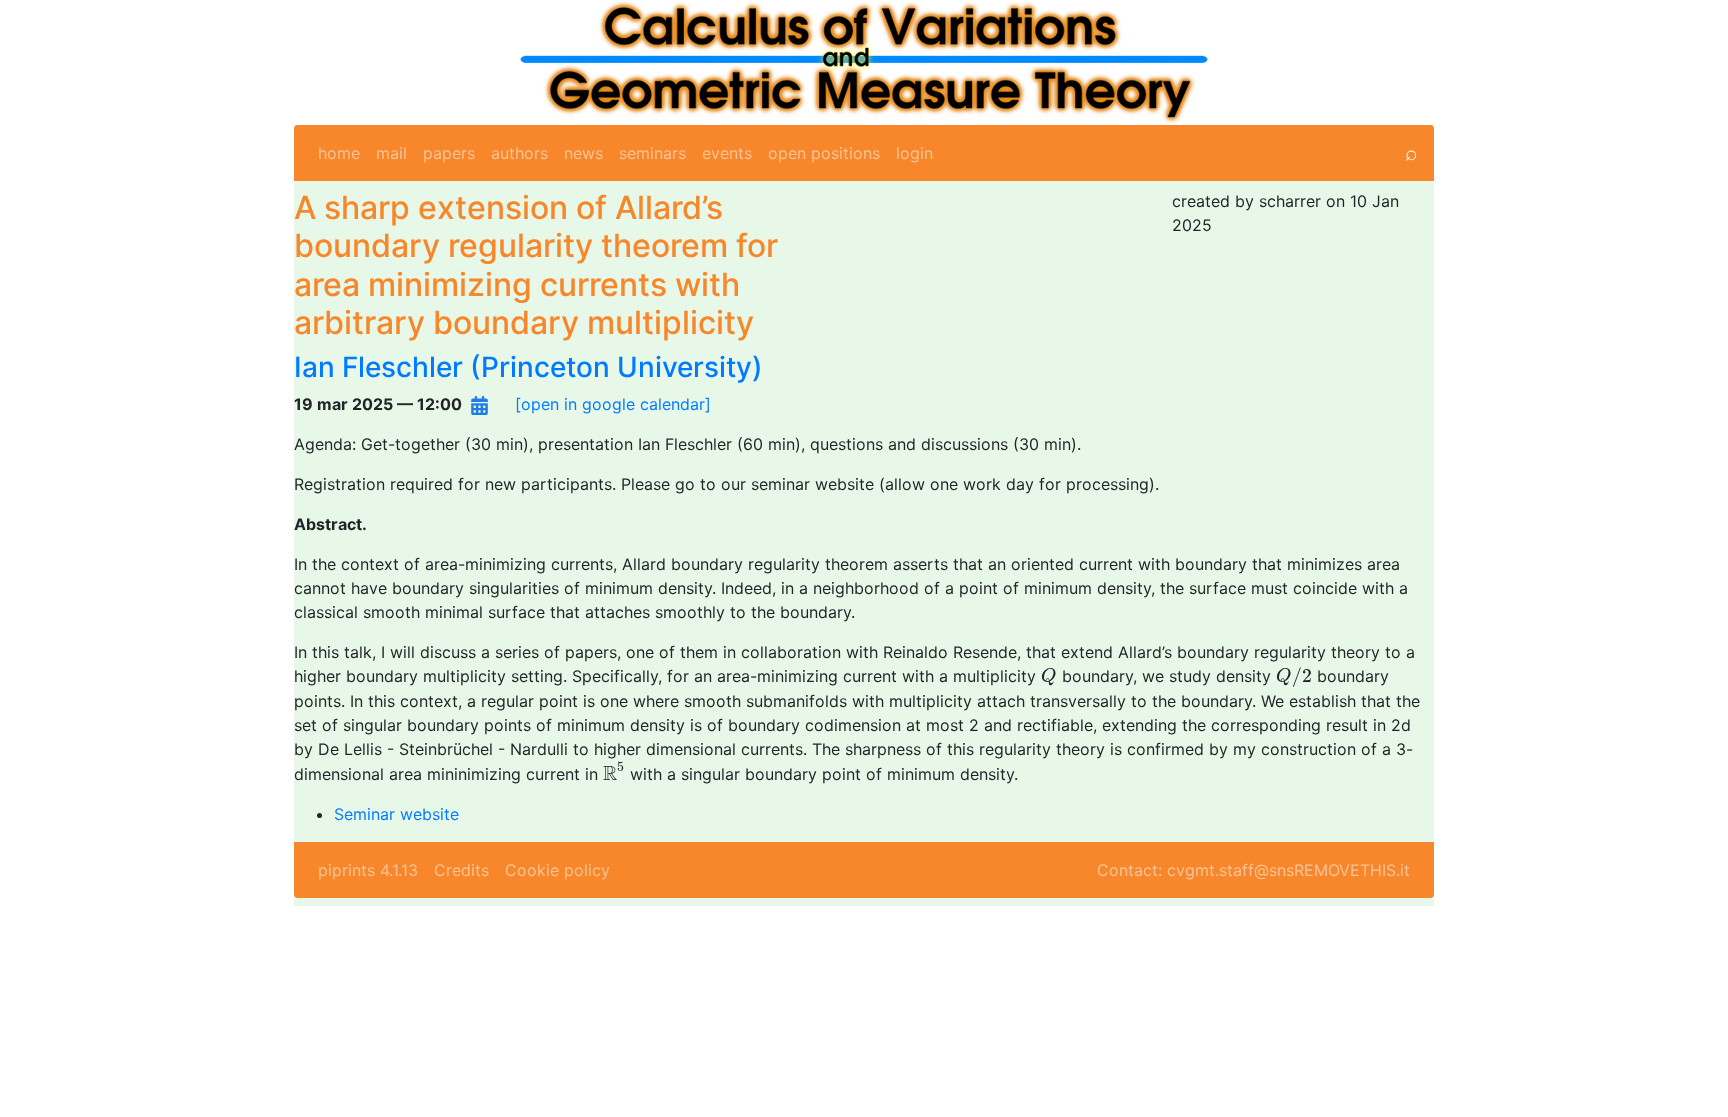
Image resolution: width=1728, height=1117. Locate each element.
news (583, 153)
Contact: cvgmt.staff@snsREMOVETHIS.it (1253, 870)
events (727, 153)
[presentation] (1049, 677)
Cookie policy (557, 870)
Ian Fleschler (378, 367)
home (339, 153)
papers (449, 153)
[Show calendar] (479, 404)
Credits (461, 870)
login (914, 153)
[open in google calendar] (613, 404)
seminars (652, 153)
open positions (824, 153)
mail (391, 153)
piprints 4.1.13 (368, 870)
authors (519, 153)
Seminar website (396, 814)
